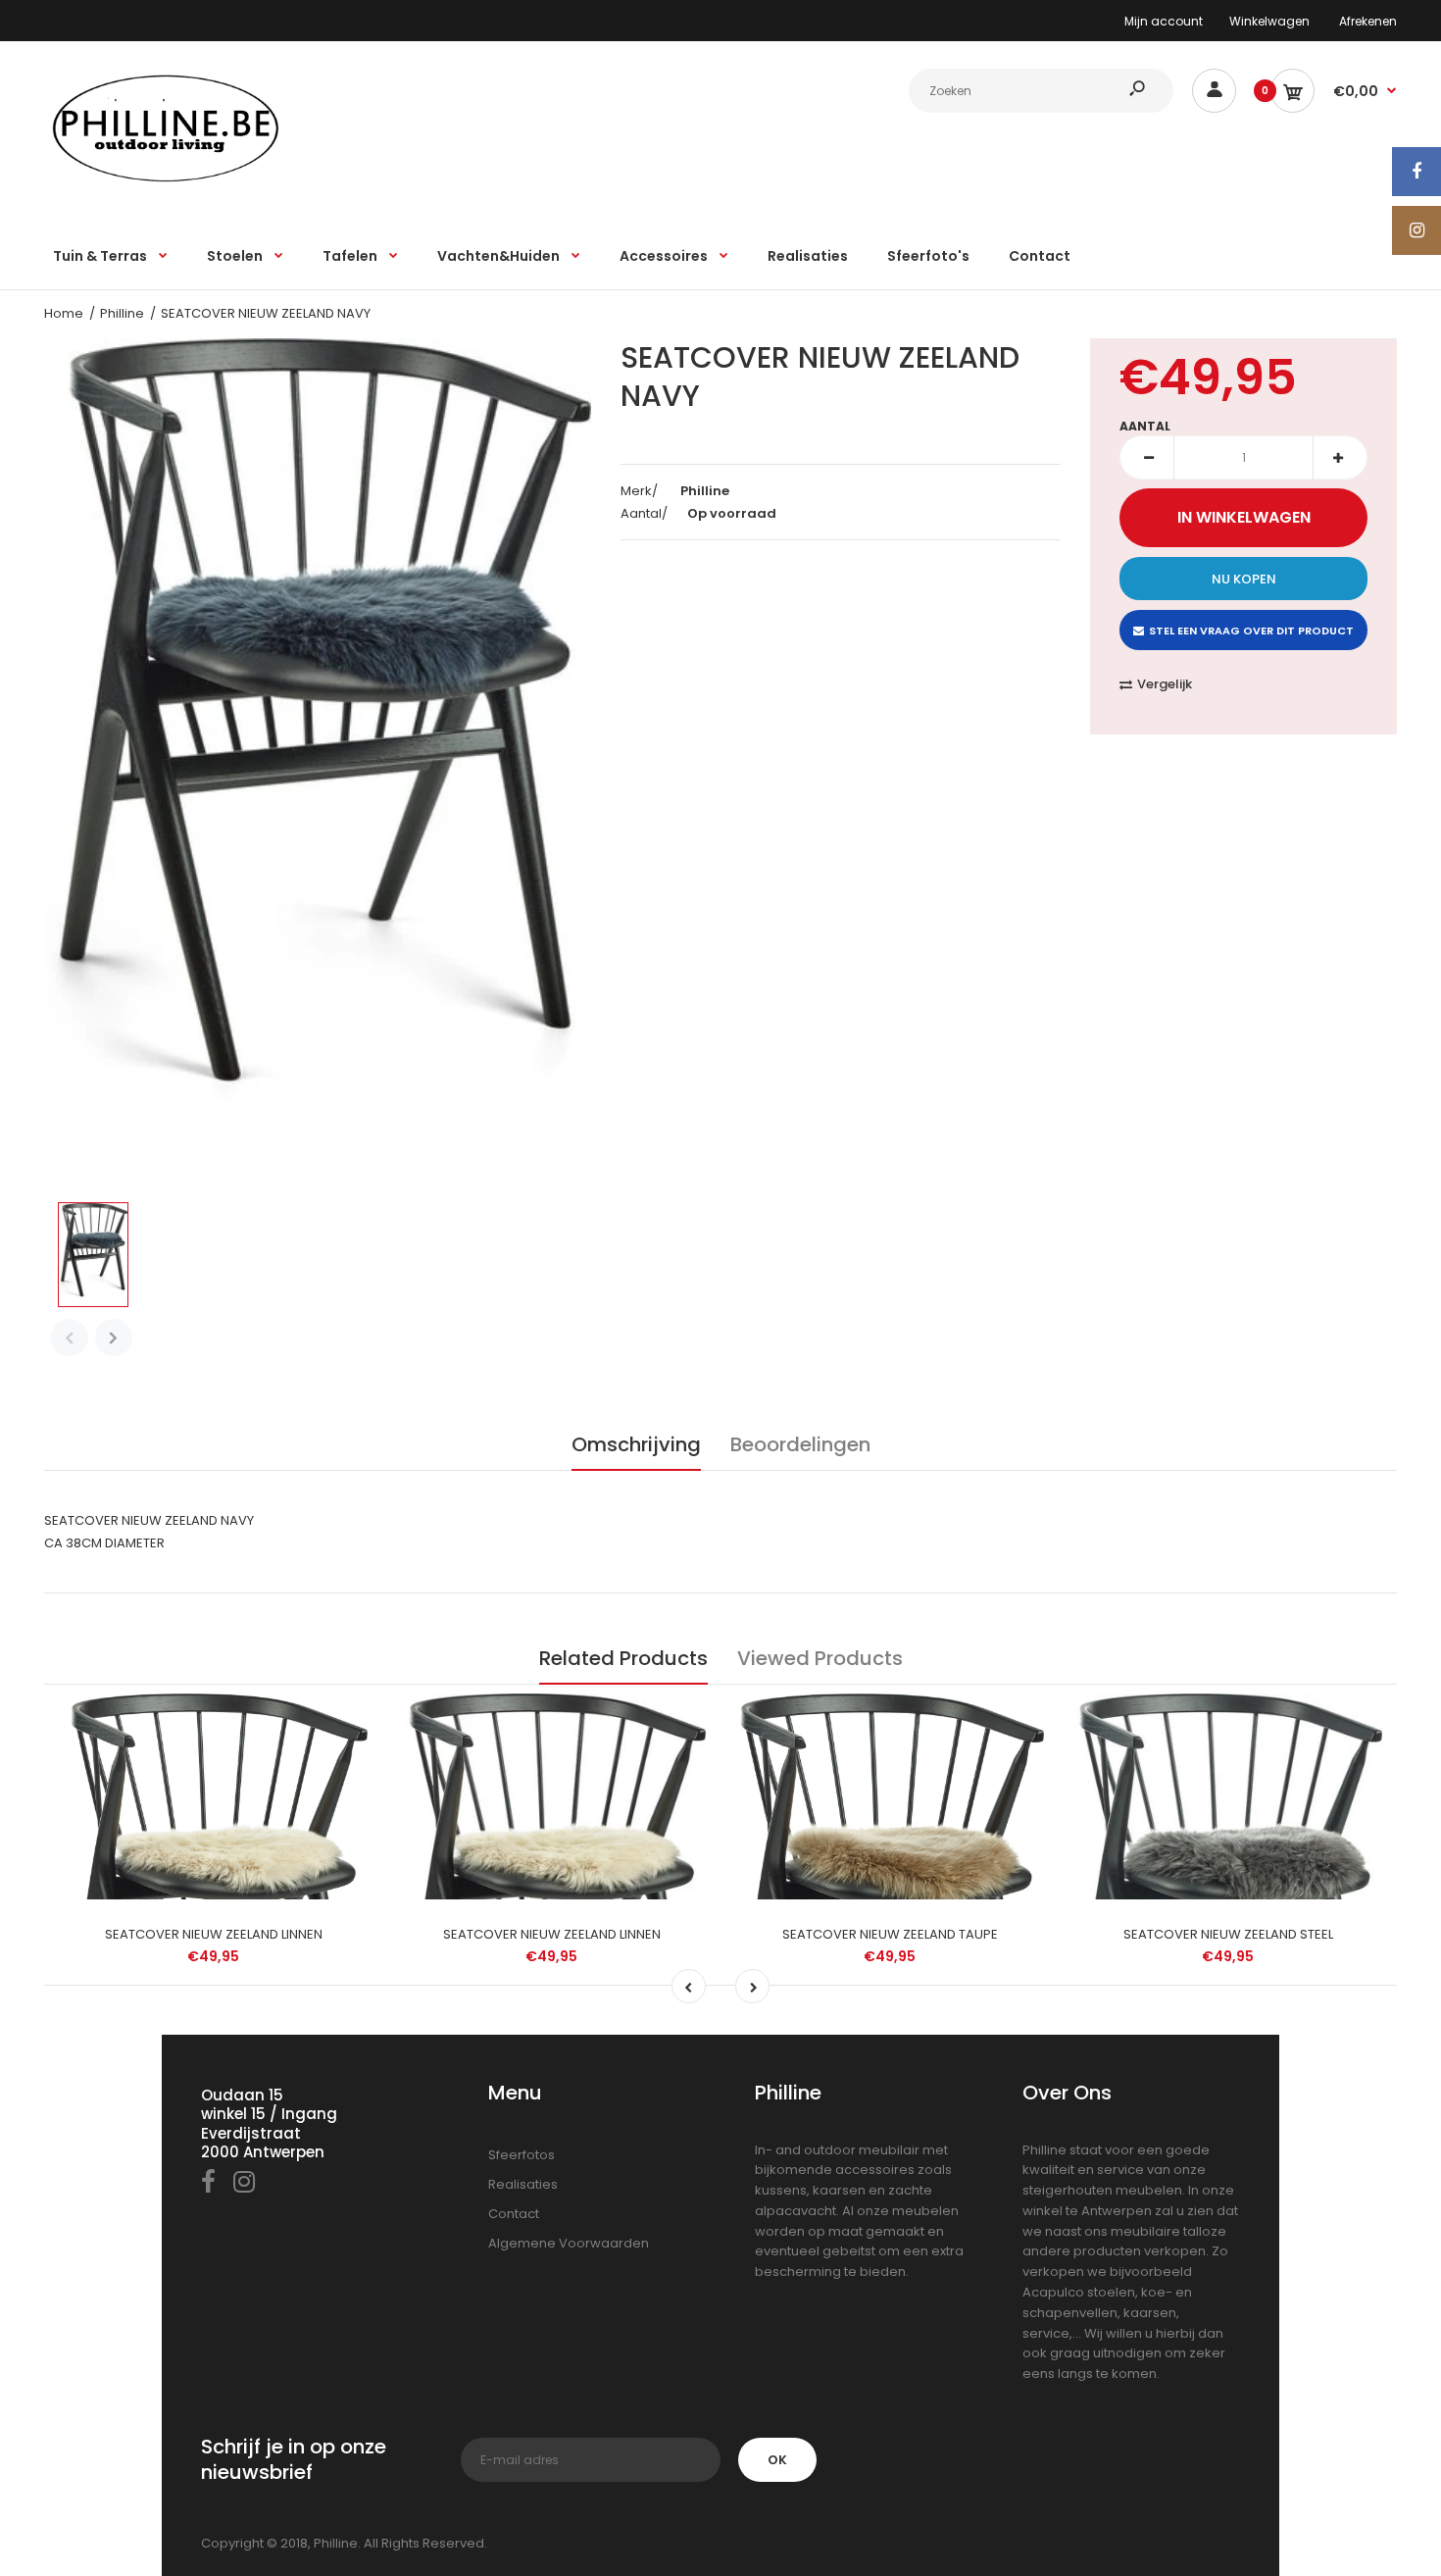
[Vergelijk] (344, 1718)
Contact (514, 2214)
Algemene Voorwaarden (569, 2243)
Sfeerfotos (522, 2155)
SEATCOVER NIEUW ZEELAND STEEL (1228, 1934)
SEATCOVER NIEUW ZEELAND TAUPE (890, 1934)
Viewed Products (820, 1658)
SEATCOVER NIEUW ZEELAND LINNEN (214, 1934)
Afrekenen (1368, 21)
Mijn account (1164, 21)
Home (64, 313)
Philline (122, 313)
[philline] (167, 181)
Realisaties (523, 2184)
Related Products (623, 1658)
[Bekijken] (343, 1797)
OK (777, 2460)
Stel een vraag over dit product (1251, 631)
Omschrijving (636, 1444)
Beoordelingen (800, 1444)
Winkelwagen (1269, 21)
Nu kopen (1244, 579)
